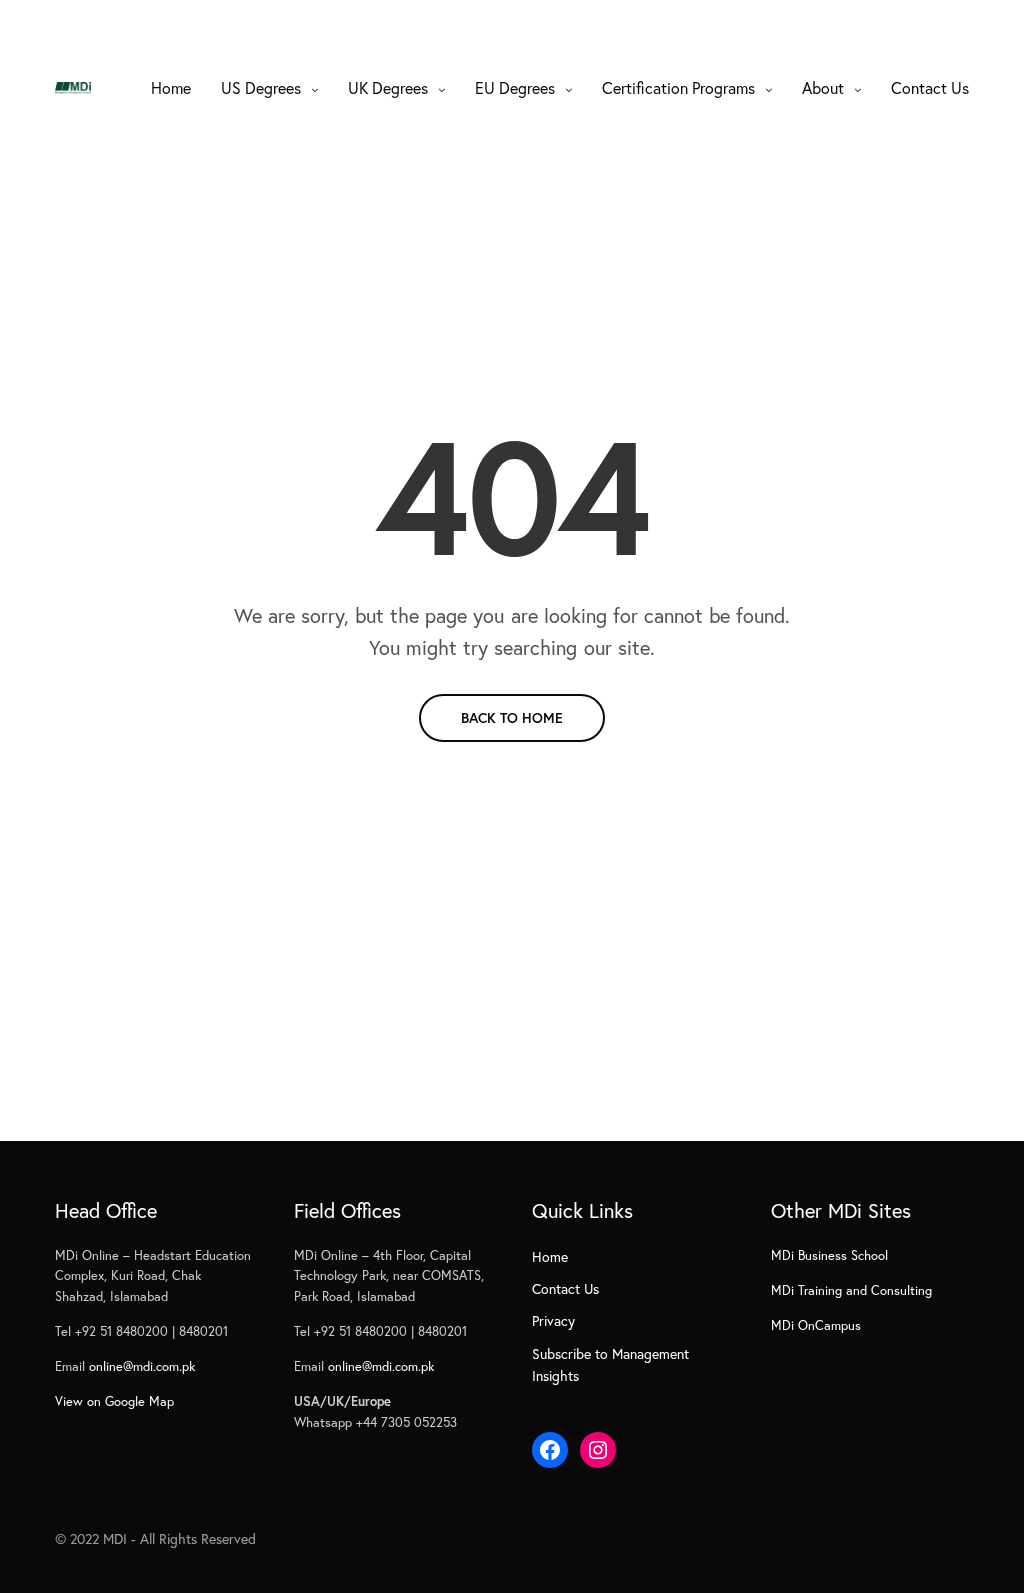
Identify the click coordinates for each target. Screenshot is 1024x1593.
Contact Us (930, 87)
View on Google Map (114, 1401)
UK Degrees (388, 87)
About (823, 87)
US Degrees (261, 87)
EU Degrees (515, 87)
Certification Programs (678, 87)
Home (171, 87)
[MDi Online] (73, 88)
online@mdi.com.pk (142, 1366)
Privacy (553, 1320)
